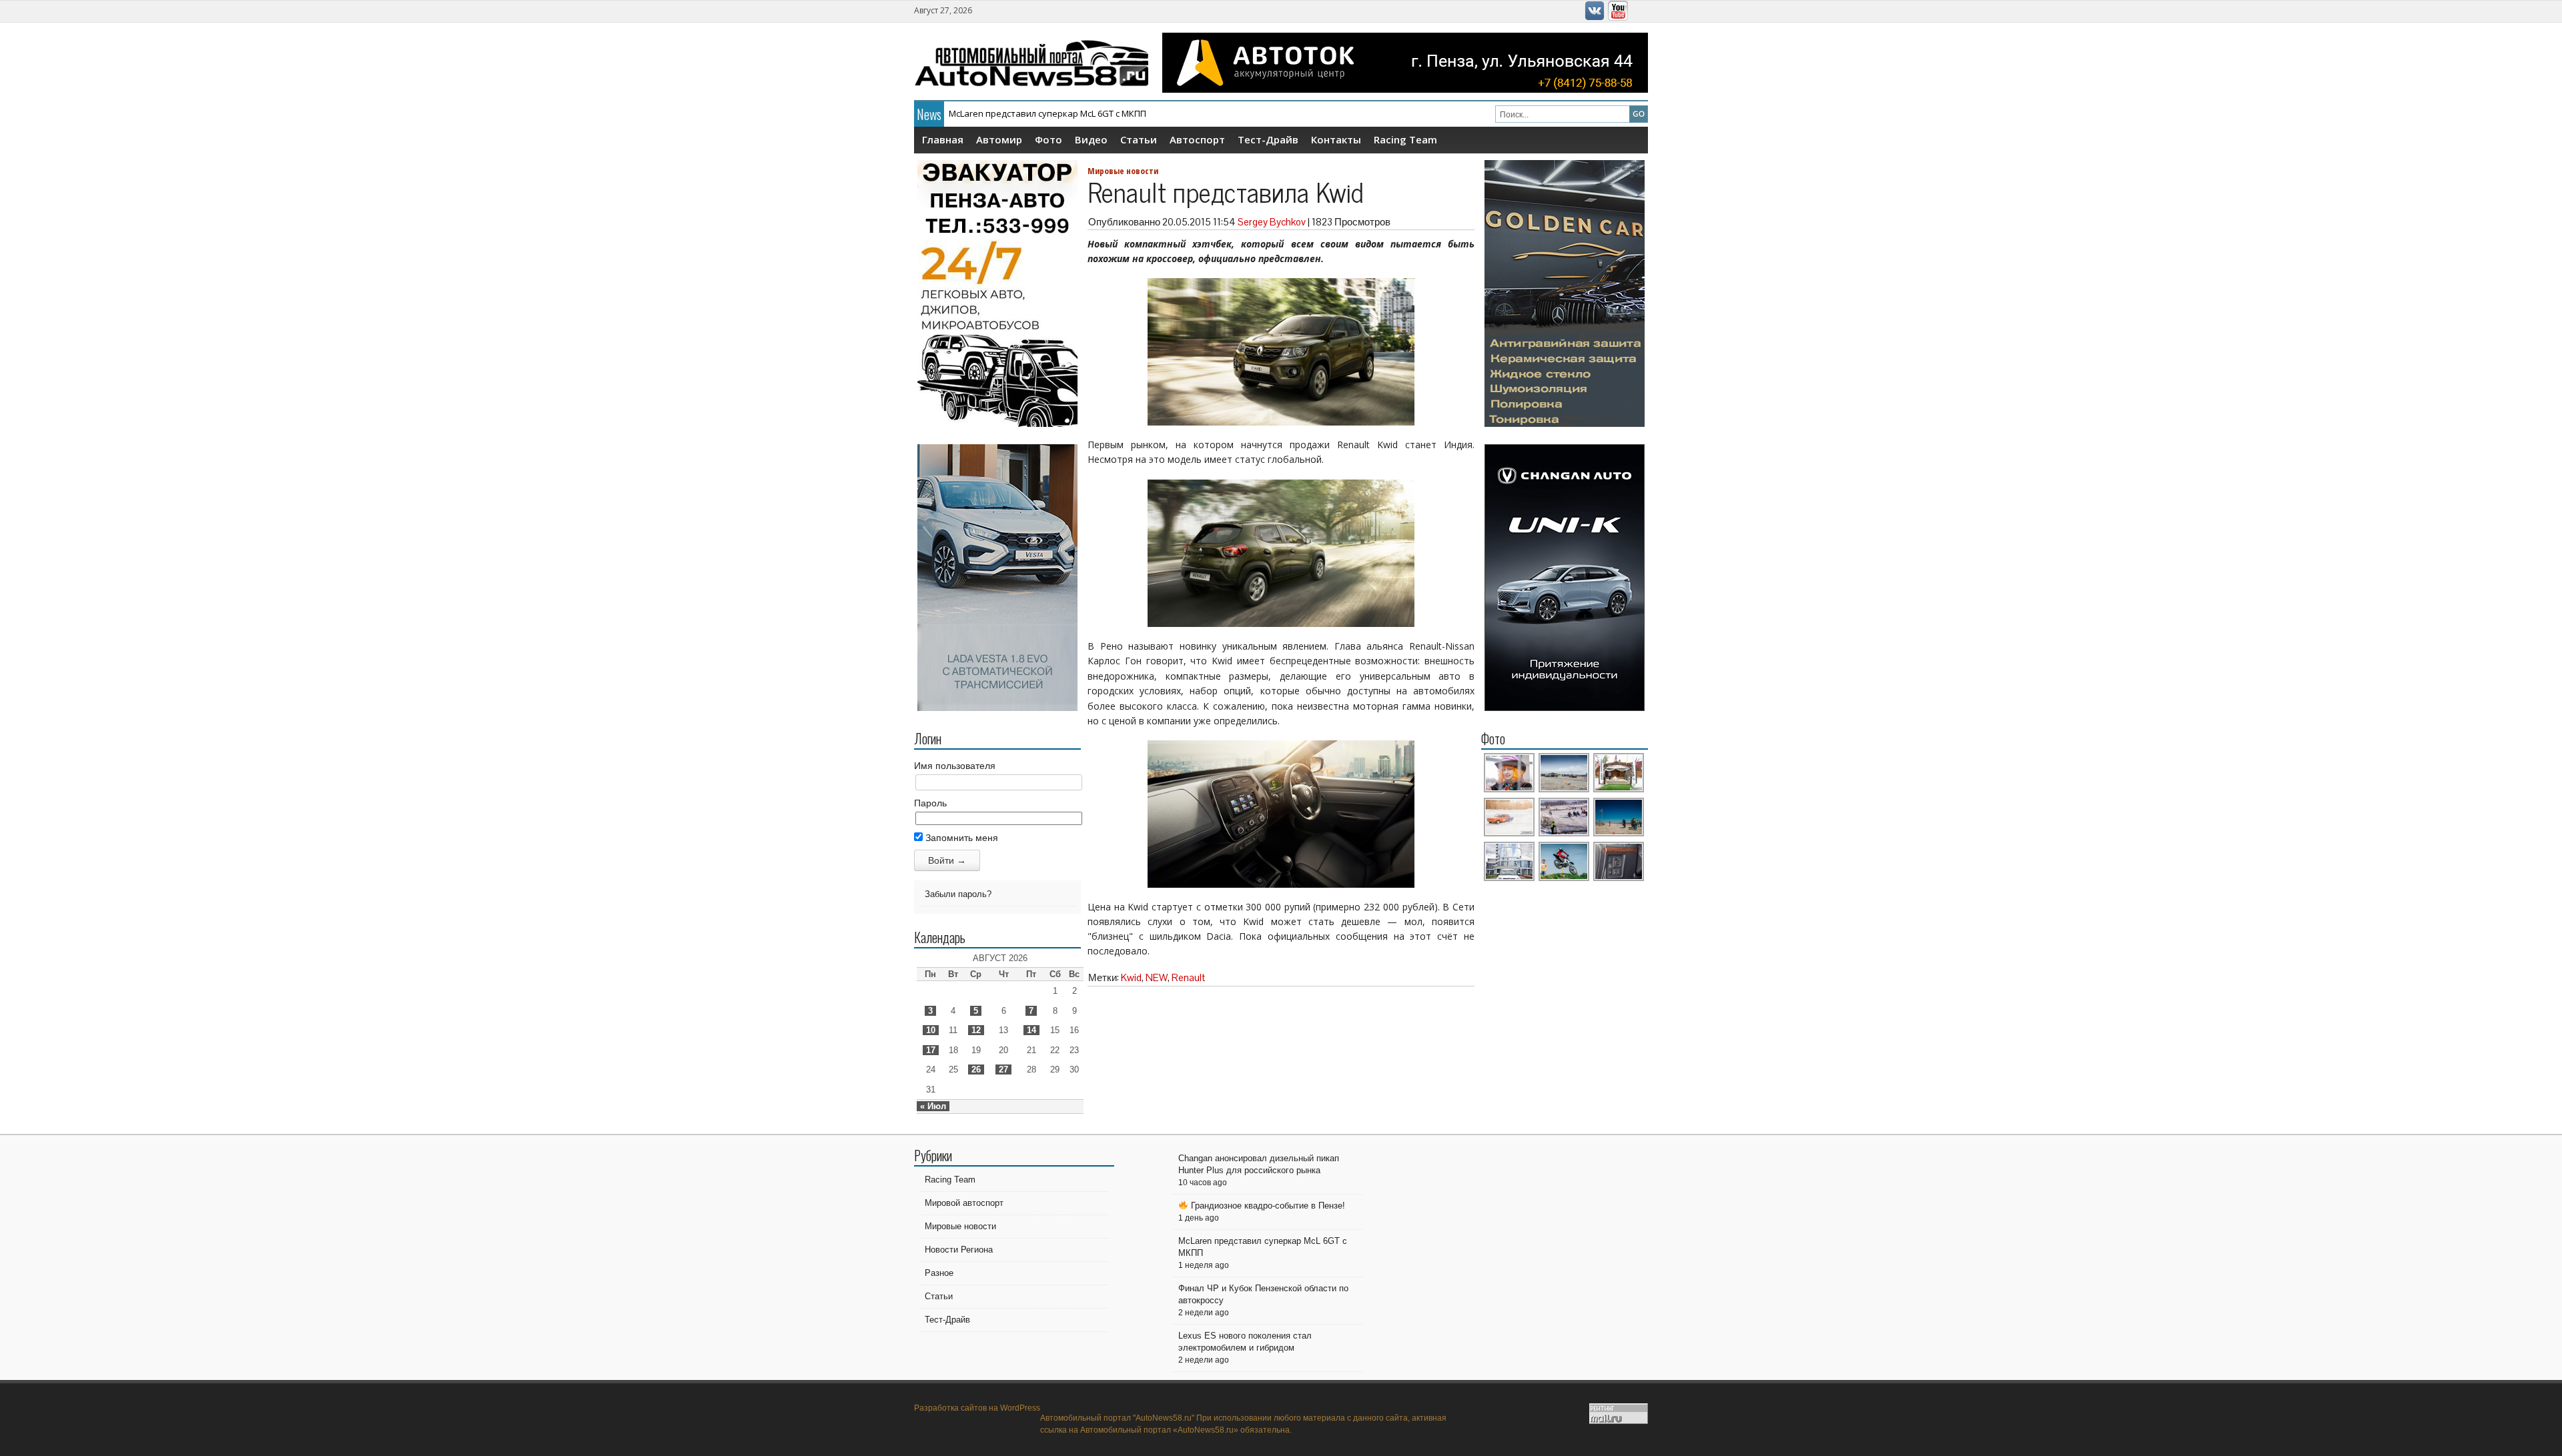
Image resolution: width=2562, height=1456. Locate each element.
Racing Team (1405, 139)
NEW (1157, 977)
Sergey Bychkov (1272, 222)
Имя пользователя (955, 766)
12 (976, 1030)
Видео (1091, 139)
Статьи (1139, 139)
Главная (943, 139)
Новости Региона (959, 1250)
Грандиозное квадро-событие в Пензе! (1267, 1206)
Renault (1188, 977)
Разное (939, 1273)
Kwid (1131, 977)
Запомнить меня (960, 838)
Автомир (999, 139)
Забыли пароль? (958, 894)
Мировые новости (1123, 171)
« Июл (933, 1106)
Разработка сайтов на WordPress (977, 1408)
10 (931, 1030)
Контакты (1336, 139)
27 (1003, 1069)
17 (931, 1050)
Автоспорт (1197, 139)
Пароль (930, 803)
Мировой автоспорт (964, 1203)
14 (1031, 1030)
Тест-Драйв (1268, 139)
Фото (1048, 139)
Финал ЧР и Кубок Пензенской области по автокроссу (1063, 113)
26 (976, 1069)
